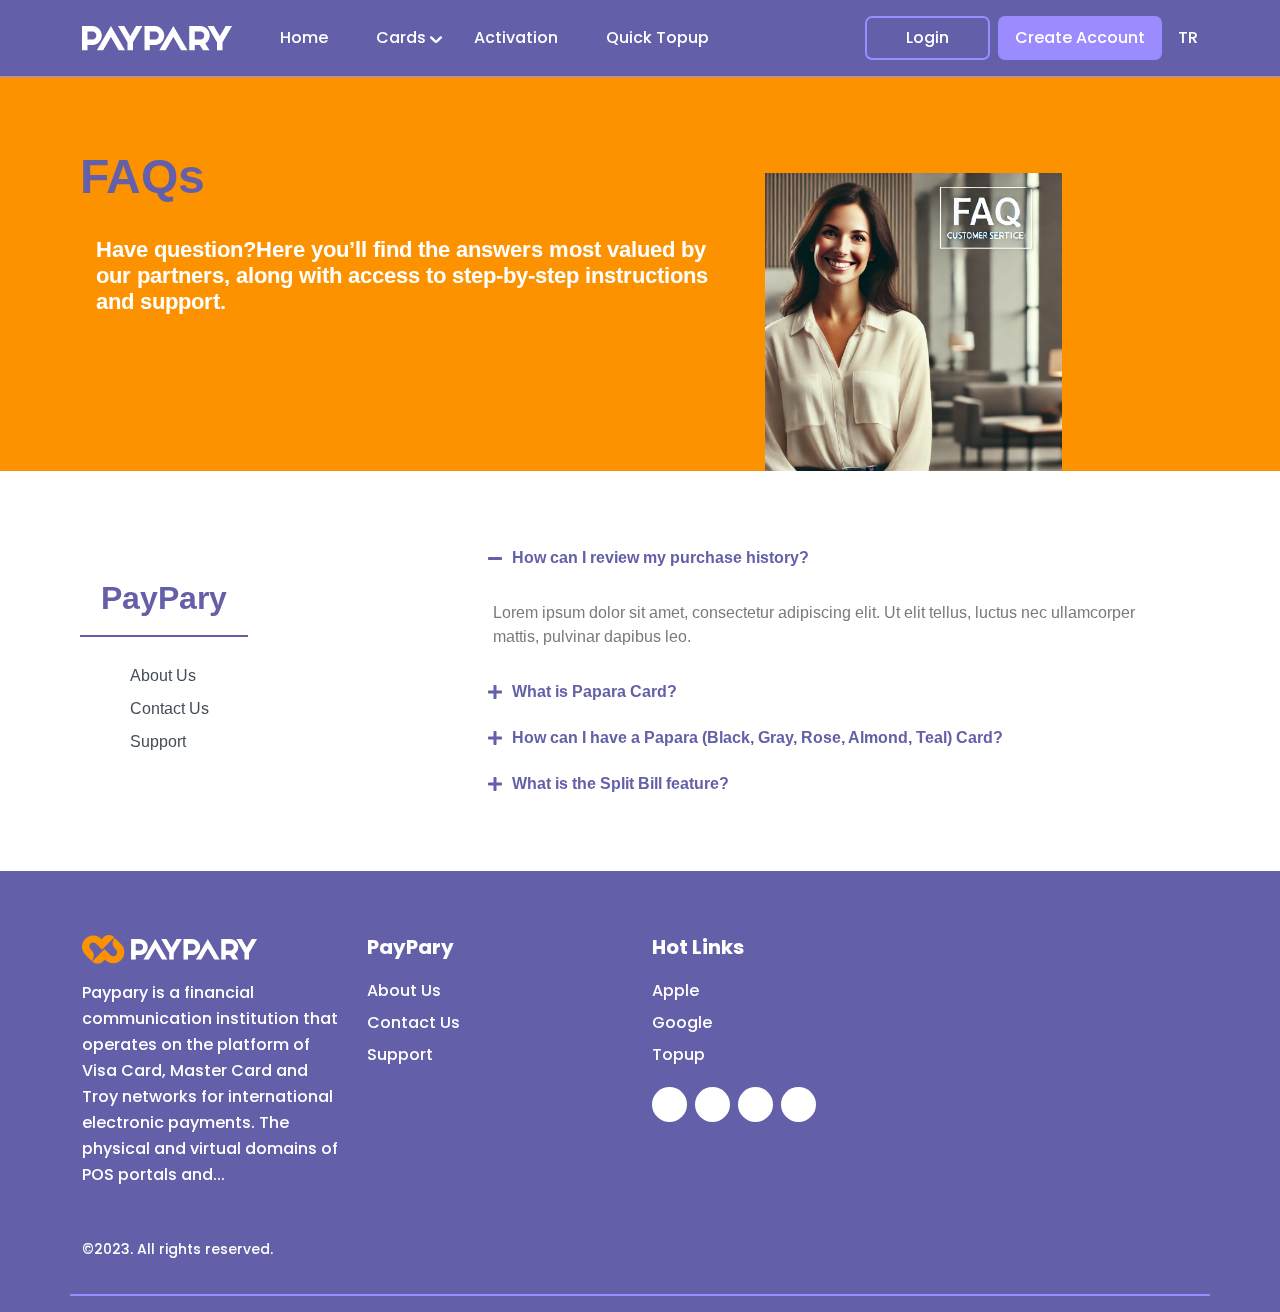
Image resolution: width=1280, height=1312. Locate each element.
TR (1188, 37)
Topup (678, 1054)
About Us (404, 990)
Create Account (1080, 37)
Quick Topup (657, 37)
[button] (828, 558)
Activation (516, 37)
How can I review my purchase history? (660, 557)
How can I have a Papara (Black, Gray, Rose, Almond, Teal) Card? (757, 737)
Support (400, 1054)
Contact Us (413, 1022)
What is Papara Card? (594, 691)
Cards (401, 37)
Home (304, 37)
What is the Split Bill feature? (620, 783)
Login (927, 37)
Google (682, 1022)
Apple (675, 990)
